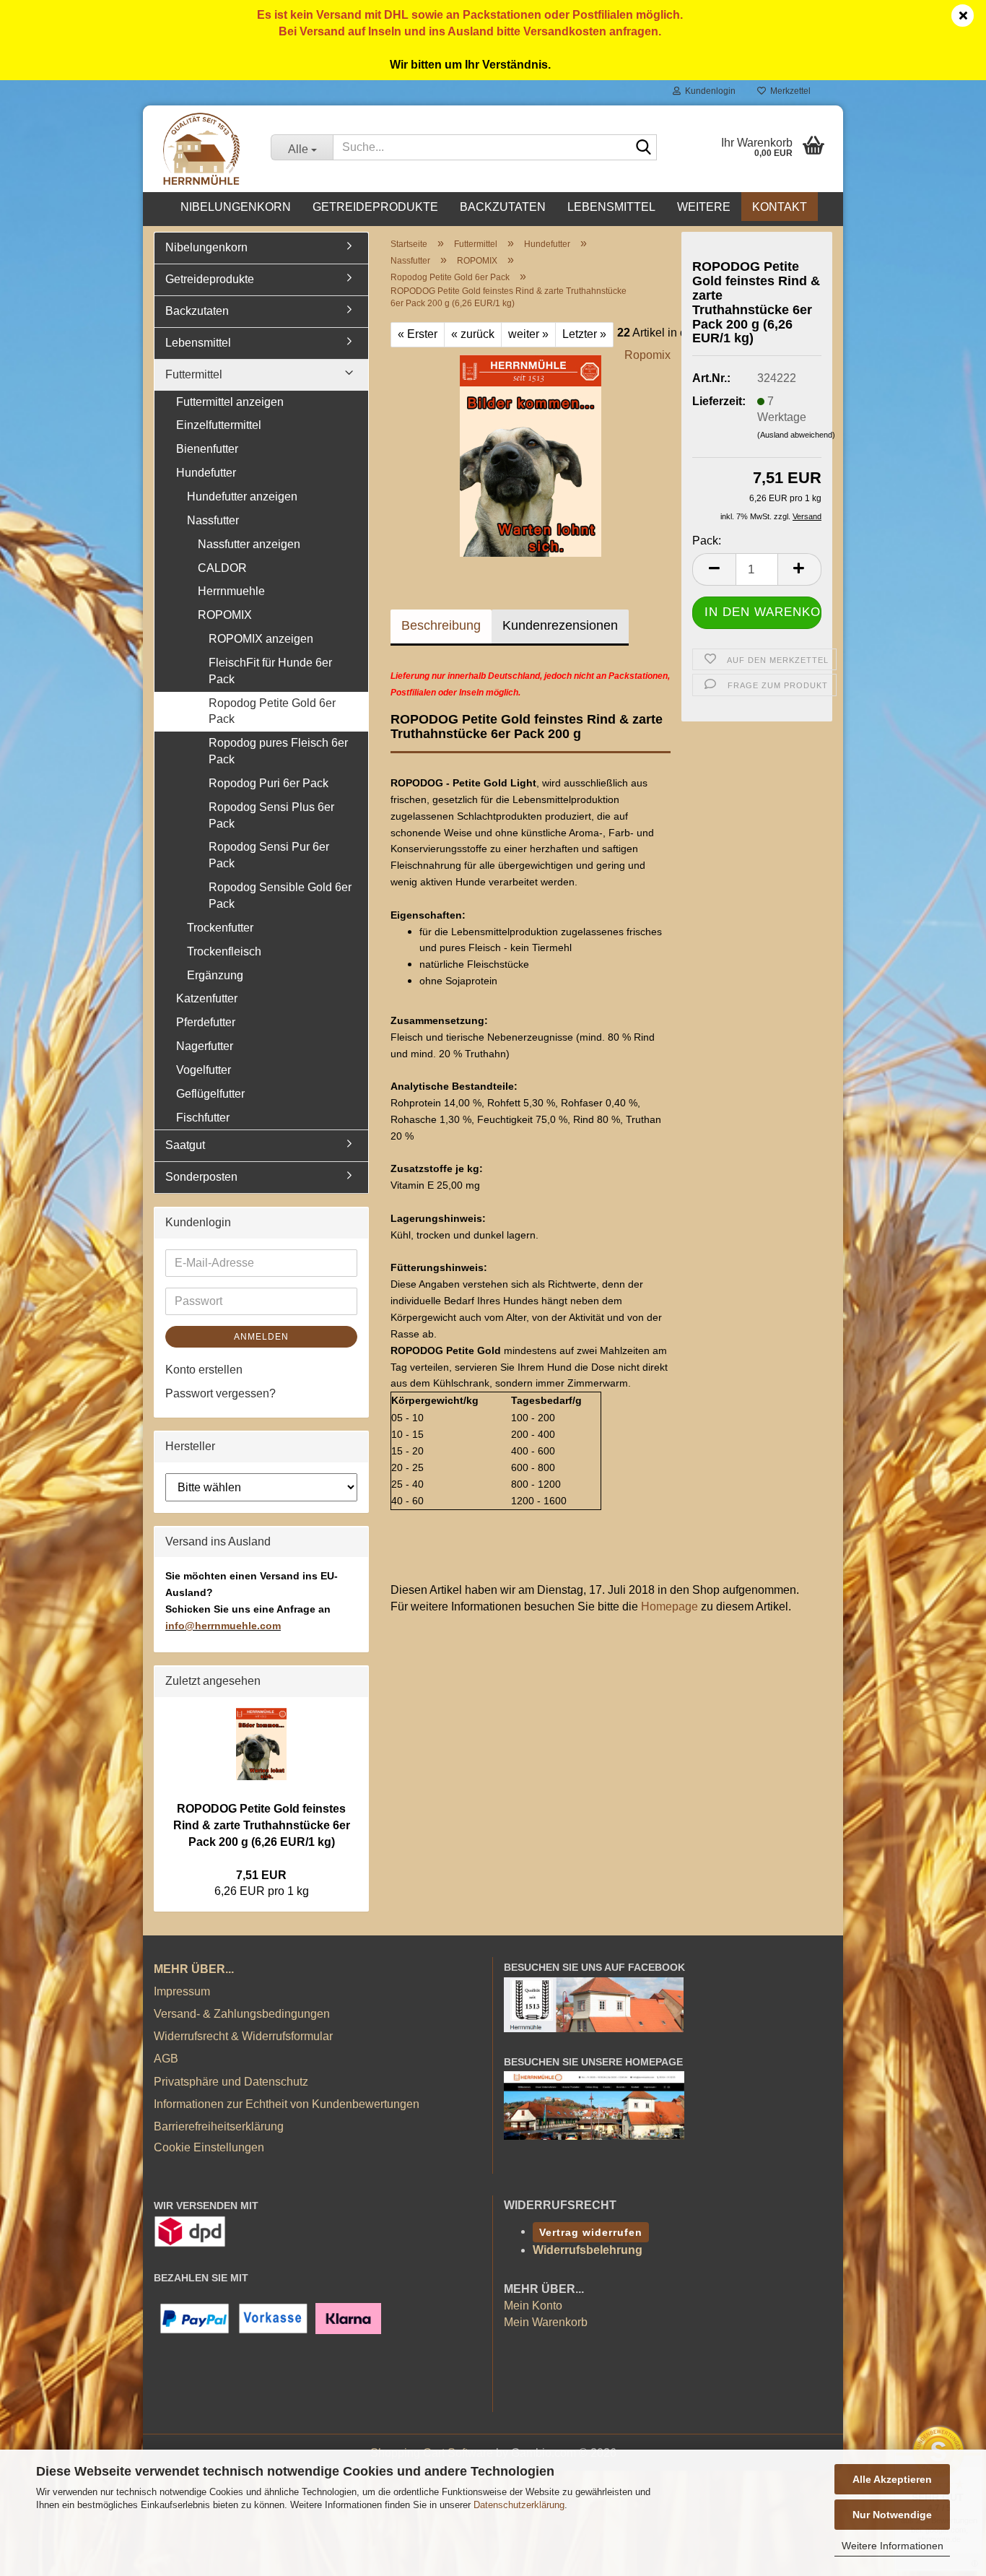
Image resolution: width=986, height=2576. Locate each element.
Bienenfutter (207, 449)
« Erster (418, 334)
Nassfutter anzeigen (249, 544)
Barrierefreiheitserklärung (219, 2126)
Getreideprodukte (375, 207)
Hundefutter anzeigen (242, 496)
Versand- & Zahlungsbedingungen (242, 2014)
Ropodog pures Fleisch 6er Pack (278, 751)
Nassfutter (213, 520)
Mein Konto (533, 2306)
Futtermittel (194, 374)
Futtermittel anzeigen (230, 402)
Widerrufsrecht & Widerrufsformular (243, 2036)
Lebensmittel (611, 207)
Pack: (707, 541)
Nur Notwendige (892, 2515)
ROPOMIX (225, 615)
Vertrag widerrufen (591, 2232)
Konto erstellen (204, 1370)
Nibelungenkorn (236, 207)
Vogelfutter (204, 1070)
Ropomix (647, 355)
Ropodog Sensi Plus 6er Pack (271, 815)
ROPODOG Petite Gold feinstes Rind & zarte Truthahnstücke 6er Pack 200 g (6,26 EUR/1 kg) (262, 1825)
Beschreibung (441, 625)
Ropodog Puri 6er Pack (269, 783)
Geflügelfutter (210, 1094)
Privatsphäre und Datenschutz (231, 2082)
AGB (166, 2059)
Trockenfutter (220, 928)
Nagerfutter (205, 1046)
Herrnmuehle (231, 591)
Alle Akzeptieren (892, 2479)
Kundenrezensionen (560, 625)
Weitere (704, 207)
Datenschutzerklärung (519, 2505)
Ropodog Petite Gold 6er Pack (272, 711)
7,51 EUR (261, 1875)
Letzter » (584, 334)
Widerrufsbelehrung (588, 2250)
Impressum (182, 1991)
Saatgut (185, 1145)
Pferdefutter (206, 1022)
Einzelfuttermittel (219, 425)
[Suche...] (643, 148)
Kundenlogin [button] (708, 91)
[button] (714, 569)
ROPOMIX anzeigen (261, 639)
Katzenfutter (207, 998)
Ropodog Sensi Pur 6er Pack (269, 855)
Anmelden (261, 1337)
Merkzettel (788, 91)
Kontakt (780, 207)
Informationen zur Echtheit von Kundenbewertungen (287, 2104)
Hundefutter (206, 473)
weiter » (528, 334)
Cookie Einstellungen (209, 2147)
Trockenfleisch (224, 951)
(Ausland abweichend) (796, 435)
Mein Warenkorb (546, 2322)
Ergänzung (215, 975)
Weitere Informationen (893, 2546)
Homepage (669, 1606)
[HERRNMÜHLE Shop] (201, 149)
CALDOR (222, 568)
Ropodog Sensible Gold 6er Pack (280, 895)
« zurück (473, 334)
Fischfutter (203, 1118)
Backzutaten (503, 207)
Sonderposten (201, 1177)
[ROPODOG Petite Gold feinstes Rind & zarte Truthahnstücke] (531, 455)
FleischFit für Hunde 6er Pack (270, 671)
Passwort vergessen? (221, 1393)
